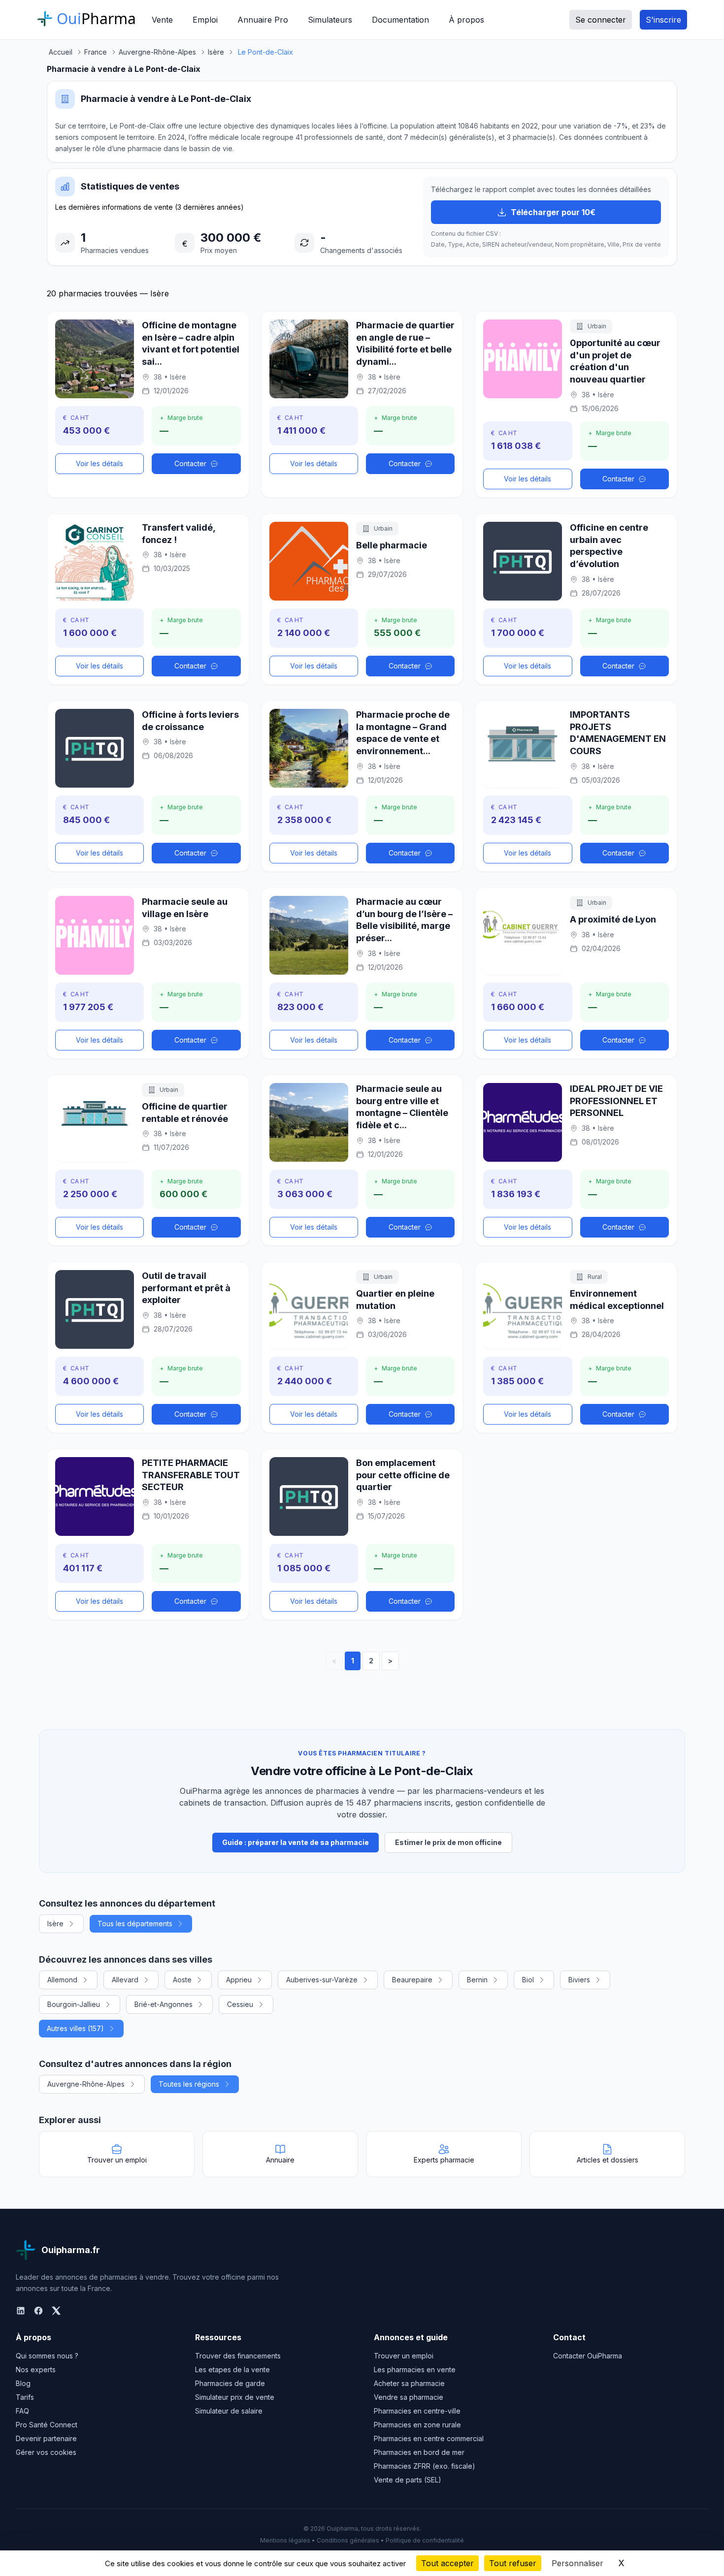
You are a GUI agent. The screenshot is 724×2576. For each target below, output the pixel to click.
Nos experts (36, 2369)
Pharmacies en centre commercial (429, 2438)
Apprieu (239, 1980)
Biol (528, 1980)
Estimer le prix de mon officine (448, 1842)
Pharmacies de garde (230, 2383)
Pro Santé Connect (47, 2425)
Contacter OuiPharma (588, 2356)
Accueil (61, 52)
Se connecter (601, 20)
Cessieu (240, 2004)
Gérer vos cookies (46, 2452)
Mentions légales (285, 2540)
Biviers (579, 1980)
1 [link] (353, 1661)
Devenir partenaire (46, 2438)
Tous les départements (135, 1924)
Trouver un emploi (404, 2356)
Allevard (125, 1980)
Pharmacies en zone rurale (417, 2425)
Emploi (205, 20)
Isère (55, 1924)
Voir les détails (99, 463)
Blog (23, 2383)
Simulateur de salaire (229, 2411)
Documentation (400, 20)
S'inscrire (663, 20)
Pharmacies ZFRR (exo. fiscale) (425, 2466)
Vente (162, 20)
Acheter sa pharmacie (409, 2383)
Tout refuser (513, 2563)
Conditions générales (348, 2540)
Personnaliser (577, 2563)
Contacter (190, 463)
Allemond (62, 1980)
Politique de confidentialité (425, 2540)
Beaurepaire (412, 1980)
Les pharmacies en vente (415, 2369)
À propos (466, 20)
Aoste (182, 1980)
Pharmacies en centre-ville (417, 2411)
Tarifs (25, 2397)
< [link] (334, 1661)
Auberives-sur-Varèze (322, 1980)
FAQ (22, 2411)
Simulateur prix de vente (235, 2397)
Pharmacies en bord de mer (419, 2452)
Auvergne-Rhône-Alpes (86, 2084)
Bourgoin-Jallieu (74, 2004)
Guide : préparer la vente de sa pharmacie (296, 1842)
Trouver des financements (238, 2356)
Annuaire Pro (263, 20)
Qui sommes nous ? (47, 2356)
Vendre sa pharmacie (409, 2397)
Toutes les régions (189, 2084)
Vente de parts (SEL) (408, 2480)
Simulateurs (330, 20)
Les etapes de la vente (232, 2369)
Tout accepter (447, 2563)
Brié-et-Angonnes (164, 2004)
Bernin (477, 1980)
